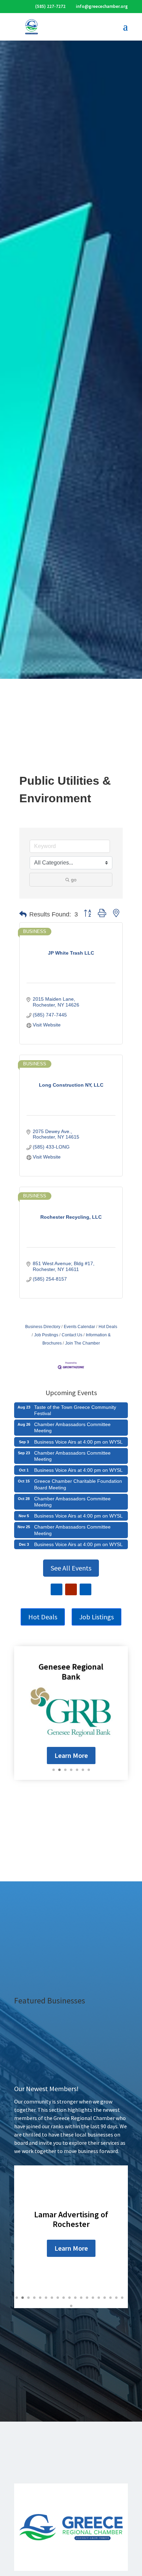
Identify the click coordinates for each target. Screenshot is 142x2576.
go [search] (74, 880)
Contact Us (72, 1335)
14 (93, 2298)
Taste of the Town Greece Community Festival (75, 1410)
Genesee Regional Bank (71, 1672)
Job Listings (97, 1617)
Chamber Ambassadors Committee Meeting (72, 1427)
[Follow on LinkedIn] (85, 1589)
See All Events (71, 1568)
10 (69, 2298)
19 (122, 2298)
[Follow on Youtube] (71, 1589)
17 (110, 2298)
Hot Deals (108, 1327)
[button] (23, 914)
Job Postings (46, 1335)
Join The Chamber (83, 1343)
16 (105, 2298)
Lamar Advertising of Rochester (71, 2219)
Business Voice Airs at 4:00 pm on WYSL (78, 1442)
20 (71, 2306)
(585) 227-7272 (50, 6)
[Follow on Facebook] (57, 1589)
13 (87, 2298)
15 (99, 2298)
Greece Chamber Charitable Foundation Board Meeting (78, 1484)
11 (75, 2298)
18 (116, 2298)
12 (81, 2298)
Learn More (71, 1755)
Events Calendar (79, 1327)
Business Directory (43, 1327)
